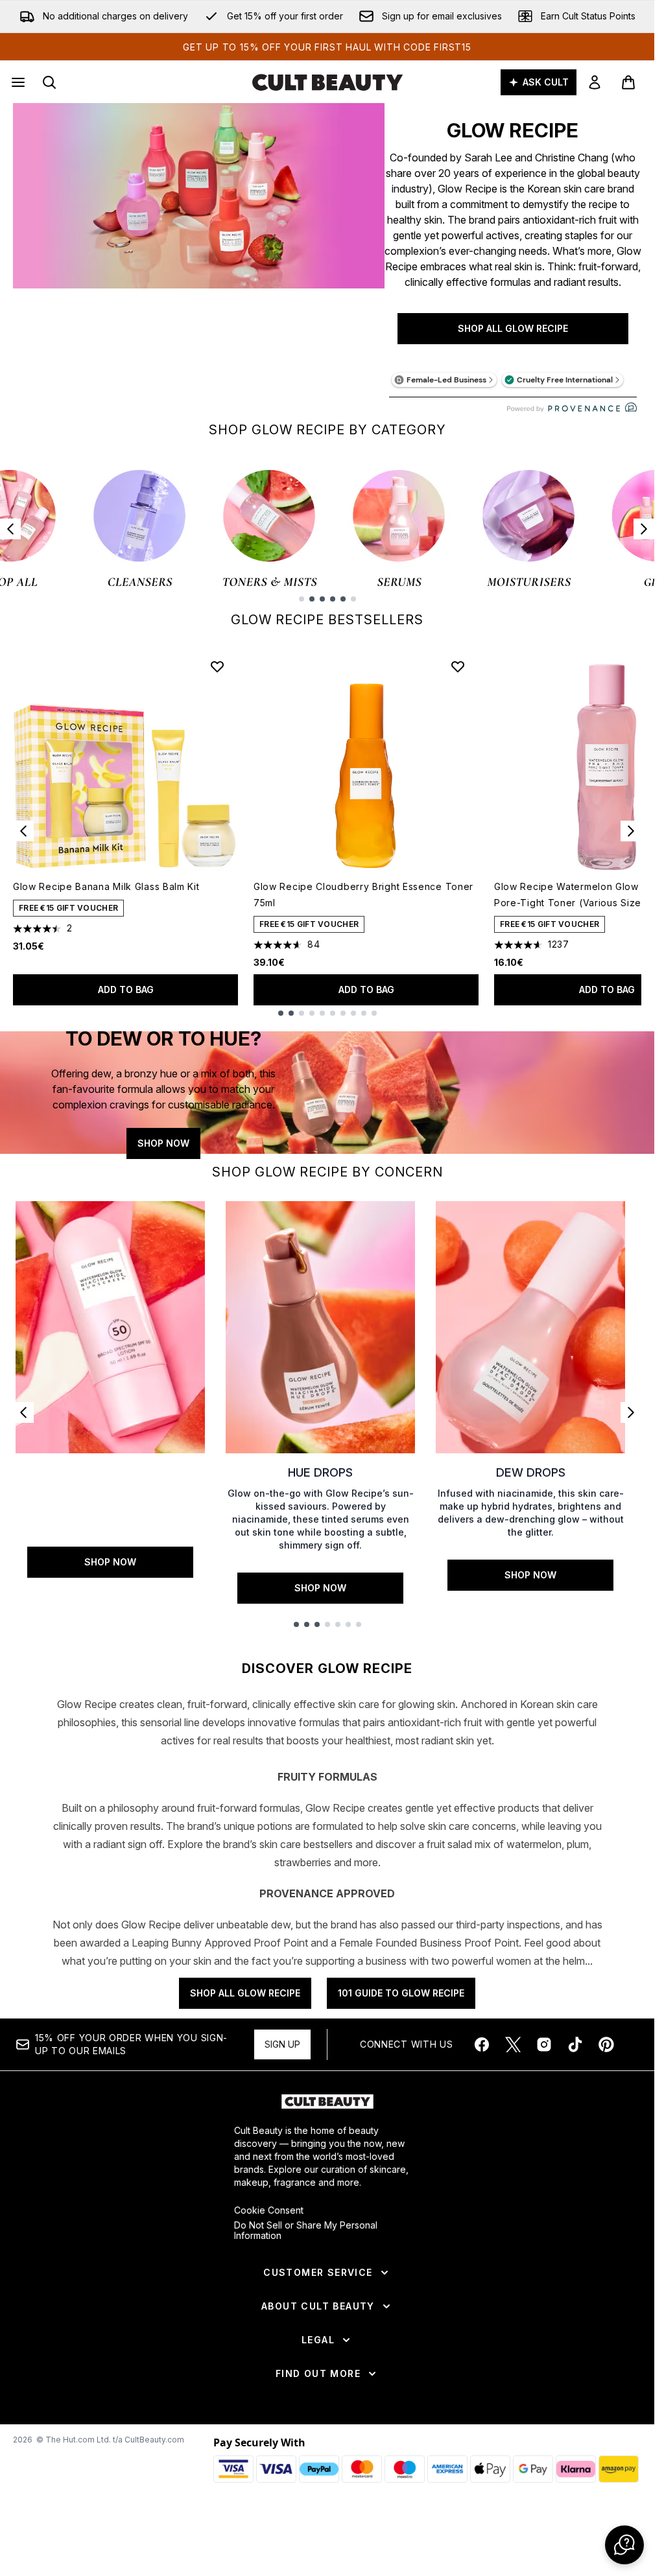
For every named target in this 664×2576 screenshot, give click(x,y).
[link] (595, 82)
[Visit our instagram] (544, 2044)
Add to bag (126, 989)
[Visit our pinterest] (606, 2044)
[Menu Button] (17, 82)
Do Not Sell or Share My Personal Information (306, 2231)
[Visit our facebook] (482, 2044)
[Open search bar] (49, 82)
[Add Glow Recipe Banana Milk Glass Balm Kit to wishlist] (217, 666)
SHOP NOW (163, 1143)
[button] (624, 2545)
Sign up (282, 2044)
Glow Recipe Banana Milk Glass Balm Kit (106, 886)
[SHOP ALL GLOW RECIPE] (199, 257)
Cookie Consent (269, 2210)
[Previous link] (23, 1412)
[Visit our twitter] (513, 2044)
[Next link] (631, 1412)
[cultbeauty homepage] (327, 82)
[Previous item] (10, 529)
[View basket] (628, 82)
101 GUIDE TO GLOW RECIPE (401, 1993)
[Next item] (644, 529)
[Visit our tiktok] (575, 2044)
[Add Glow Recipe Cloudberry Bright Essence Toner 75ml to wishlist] (458, 666)
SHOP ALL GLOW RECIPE (513, 328)
